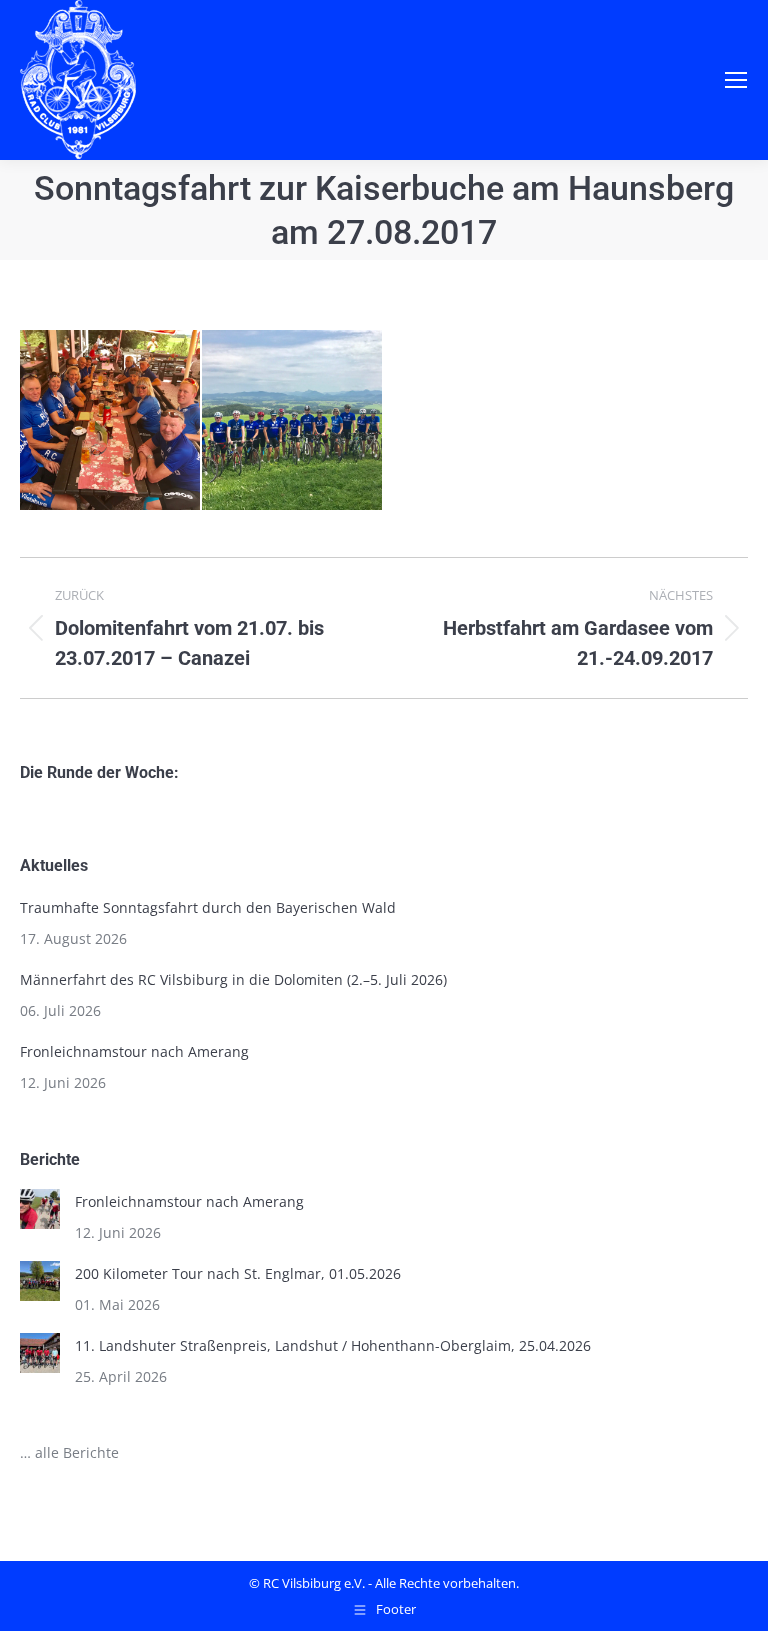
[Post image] (40, 1209)
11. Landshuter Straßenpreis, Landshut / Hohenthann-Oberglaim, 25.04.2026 (333, 1345)
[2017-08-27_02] (293, 421)
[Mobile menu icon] (736, 80)
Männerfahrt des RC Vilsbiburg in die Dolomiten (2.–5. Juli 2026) (233, 979)
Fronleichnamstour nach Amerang (134, 1051)
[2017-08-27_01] (111, 421)
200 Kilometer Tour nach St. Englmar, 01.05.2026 (238, 1273)
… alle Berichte (69, 1452)
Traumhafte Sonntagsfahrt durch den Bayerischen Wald (208, 907)
